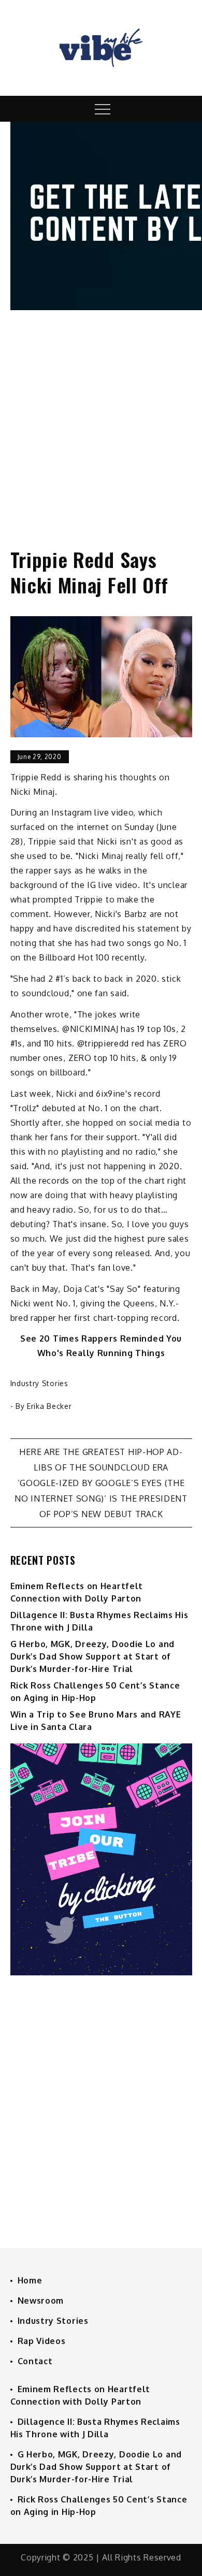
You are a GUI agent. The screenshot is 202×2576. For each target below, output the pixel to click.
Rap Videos (42, 2341)
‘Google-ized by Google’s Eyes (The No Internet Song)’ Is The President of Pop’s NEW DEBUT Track (101, 1498)
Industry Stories (39, 1383)
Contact (35, 2361)
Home (30, 2280)
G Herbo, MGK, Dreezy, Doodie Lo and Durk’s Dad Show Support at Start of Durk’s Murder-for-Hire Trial (93, 1656)
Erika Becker (49, 1406)
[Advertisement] (101, 419)
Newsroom (41, 2301)
